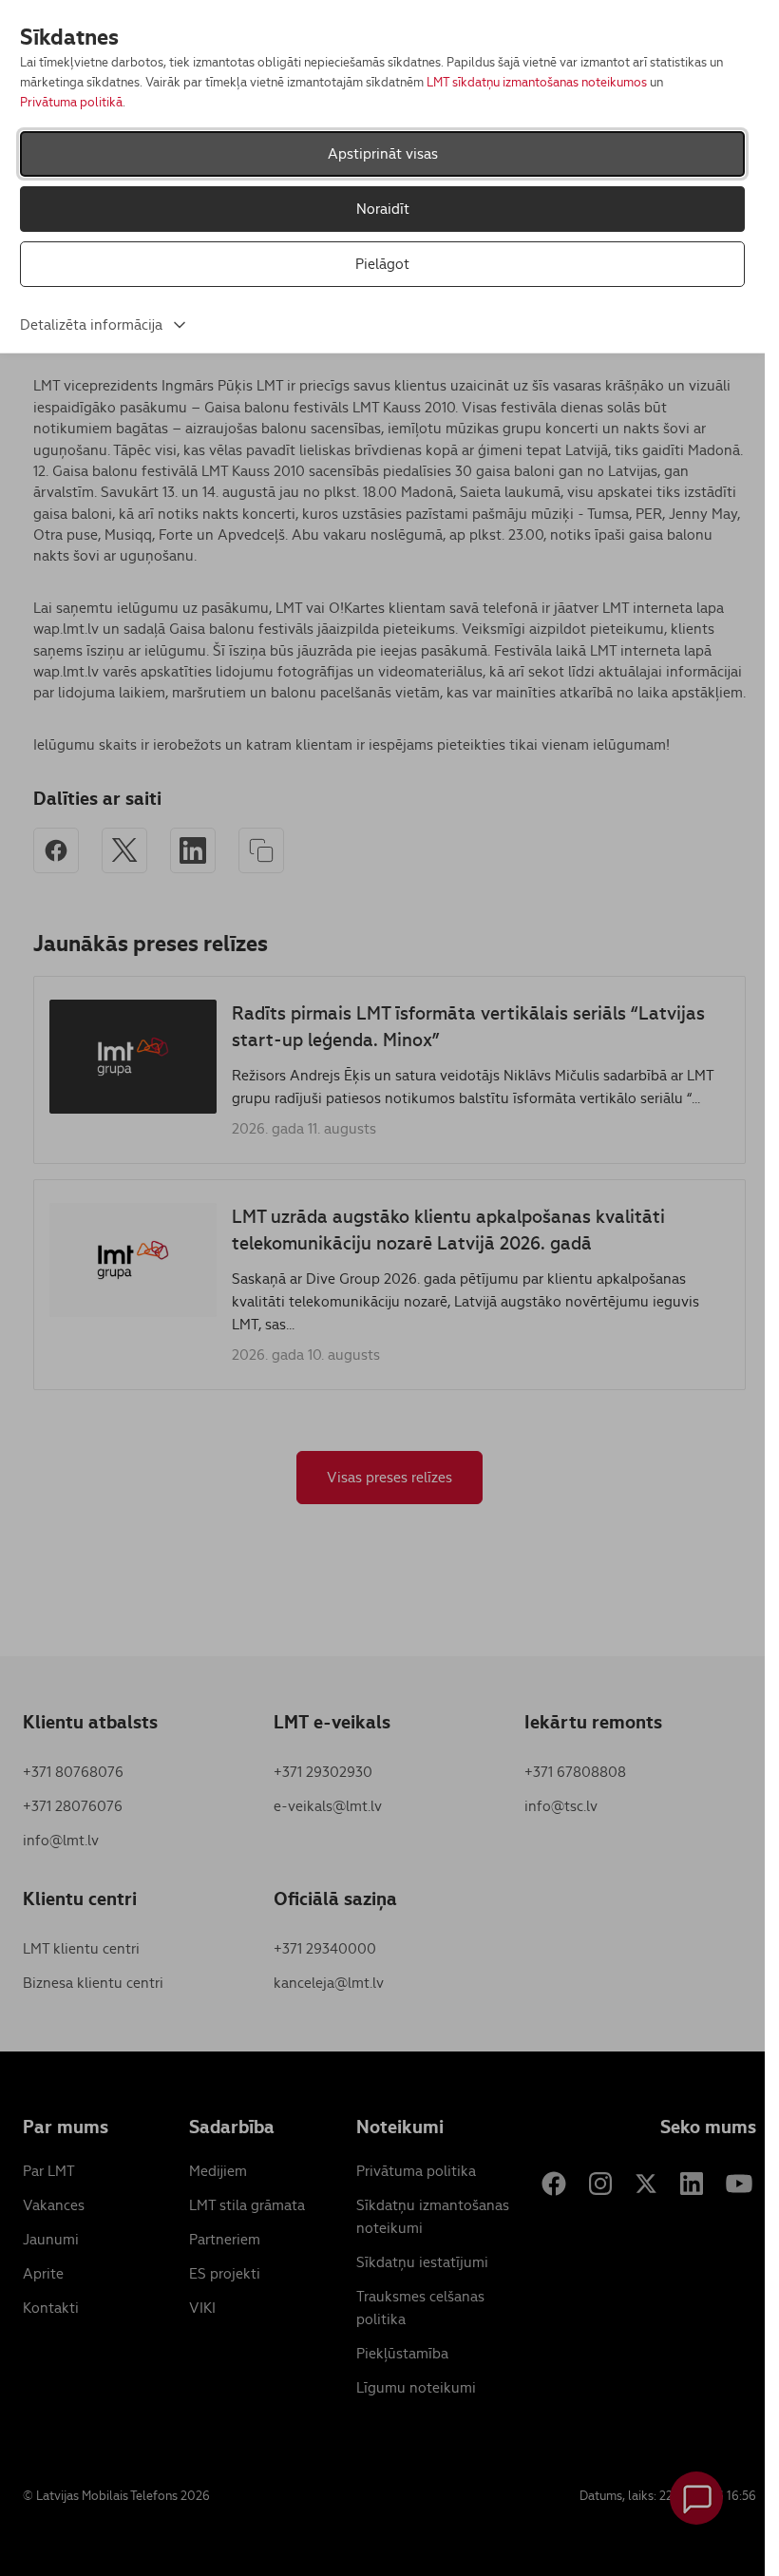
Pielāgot (382, 264)
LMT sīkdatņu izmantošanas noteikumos (537, 82)
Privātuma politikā (71, 102)
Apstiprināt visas (383, 153)
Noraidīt (383, 209)
